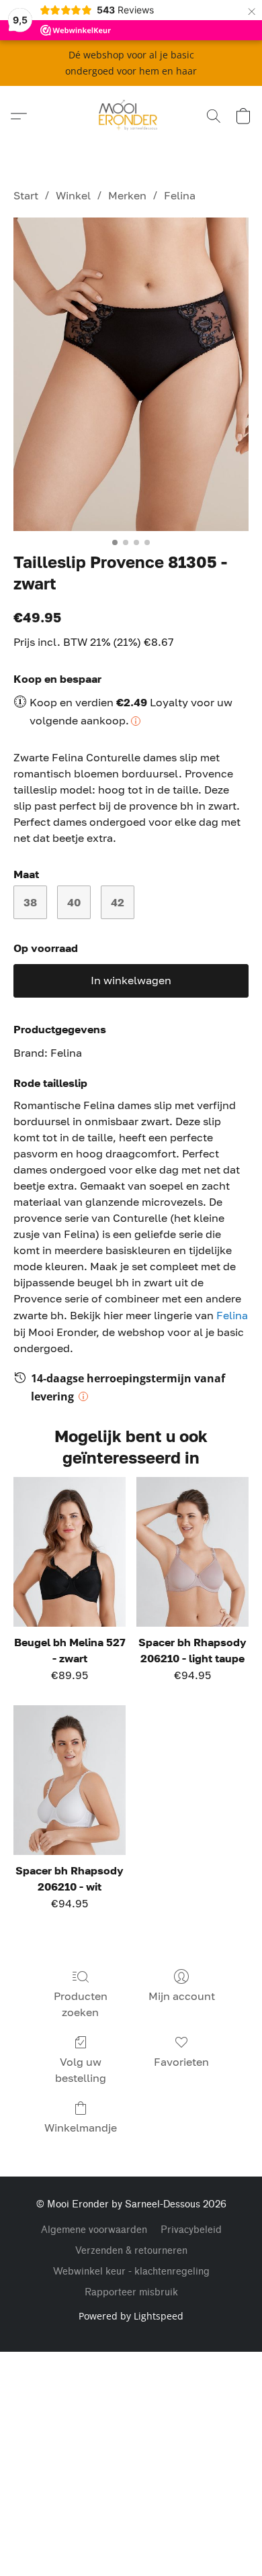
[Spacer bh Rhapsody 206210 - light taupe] (192, 1552)
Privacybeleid (191, 2230)
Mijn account (182, 1996)
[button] (131, 116)
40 (74, 902)
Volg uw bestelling (81, 2070)
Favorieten (181, 2062)
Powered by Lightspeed (131, 2316)
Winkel (73, 195)
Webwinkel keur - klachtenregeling (131, 2272)
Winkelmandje (81, 2128)
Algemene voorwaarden (94, 2230)
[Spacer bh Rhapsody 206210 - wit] (70, 1780)
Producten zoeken (81, 2004)
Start (26, 195)
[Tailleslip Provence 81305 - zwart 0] (131, 374)
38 (30, 902)
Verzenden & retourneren (131, 2251)
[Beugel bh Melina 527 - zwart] (70, 1552)
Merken (127, 195)
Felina (180, 195)
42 (118, 902)
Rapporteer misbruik (131, 2292)
